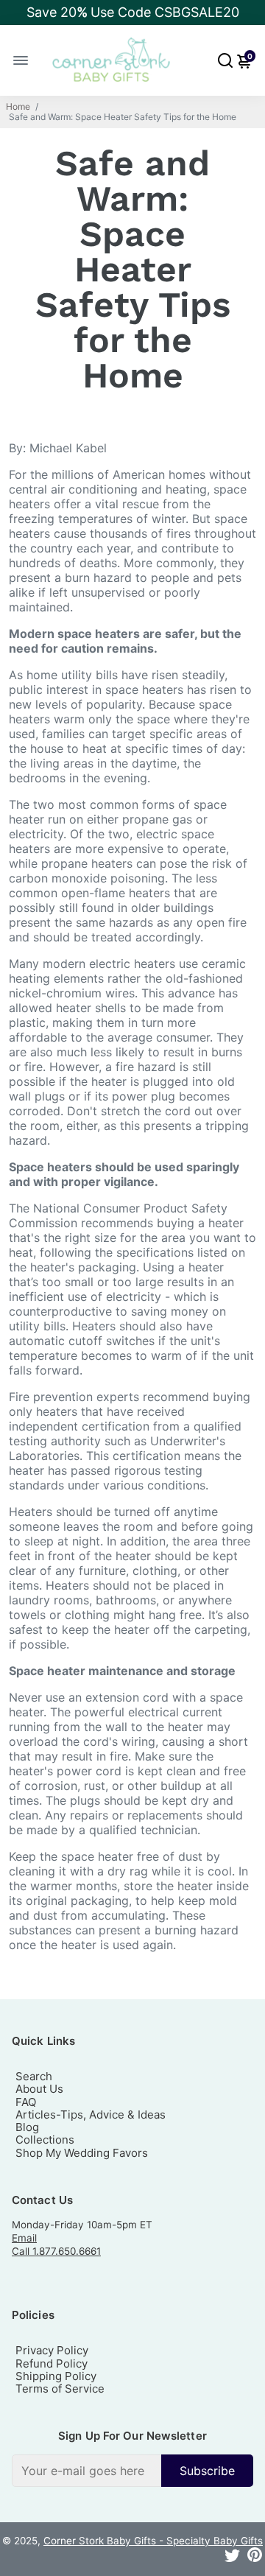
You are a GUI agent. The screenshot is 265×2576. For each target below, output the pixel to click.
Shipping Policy (56, 2376)
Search (34, 2076)
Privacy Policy (52, 2350)
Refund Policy (52, 2363)
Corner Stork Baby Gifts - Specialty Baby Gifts (153, 2541)
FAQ (26, 2102)
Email (24, 2238)
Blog (27, 2127)
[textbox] (86, 2471)
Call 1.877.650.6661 (56, 2251)
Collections (45, 2140)
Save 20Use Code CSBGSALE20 (133, 12)
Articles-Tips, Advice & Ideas (91, 2115)
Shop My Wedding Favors (82, 2153)
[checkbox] (132, 2471)
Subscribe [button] (207, 2471)
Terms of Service (60, 2389)
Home (18, 107)
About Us (39, 2089)
